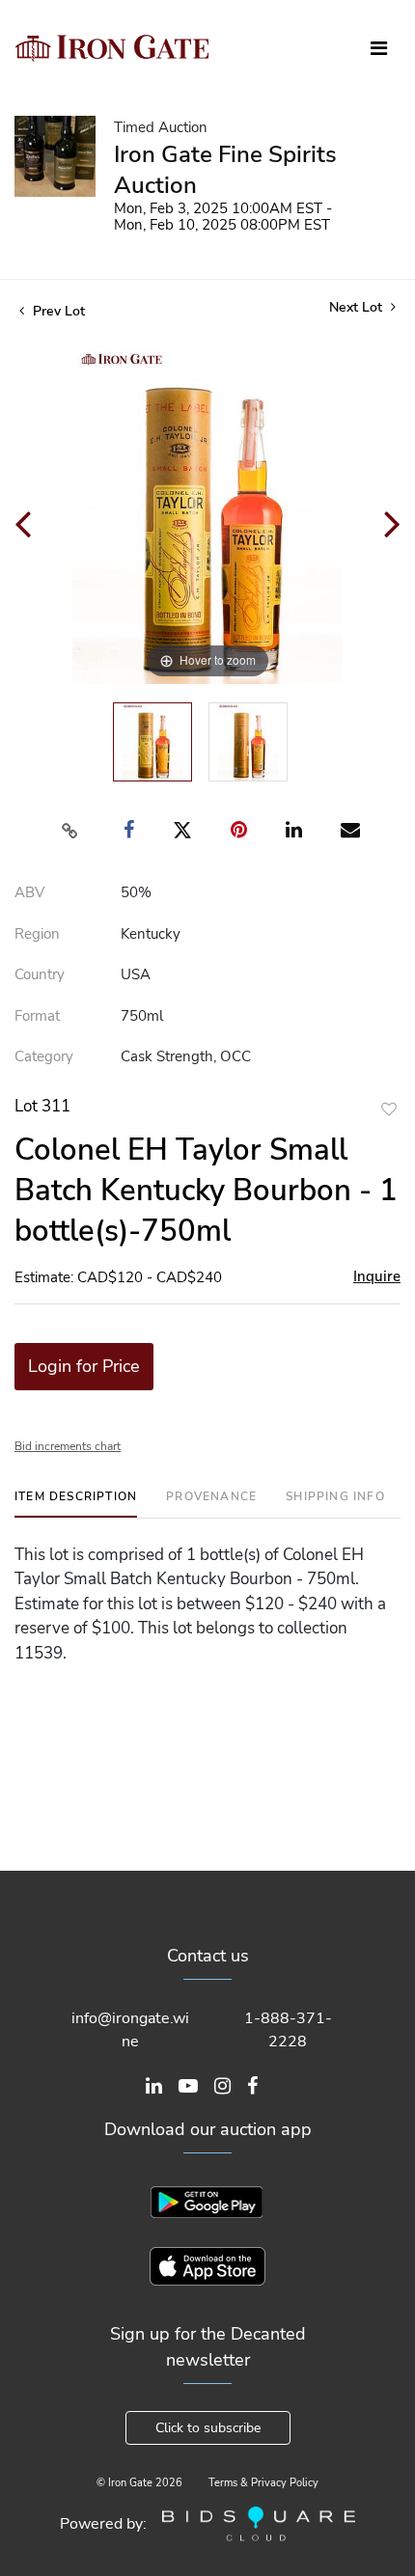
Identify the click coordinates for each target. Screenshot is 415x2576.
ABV (29, 892)
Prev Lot (57, 311)
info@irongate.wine (130, 2030)
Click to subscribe (208, 2428)
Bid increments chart (68, 1446)
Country (40, 974)
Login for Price (84, 1366)
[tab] (76, 1504)
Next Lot (358, 307)
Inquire (377, 1276)
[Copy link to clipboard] (70, 831)
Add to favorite (389, 1109)
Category (44, 1056)
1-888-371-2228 (288, 2030)
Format (37, 1016)
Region (37, 934)
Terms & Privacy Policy (263, 2483)
